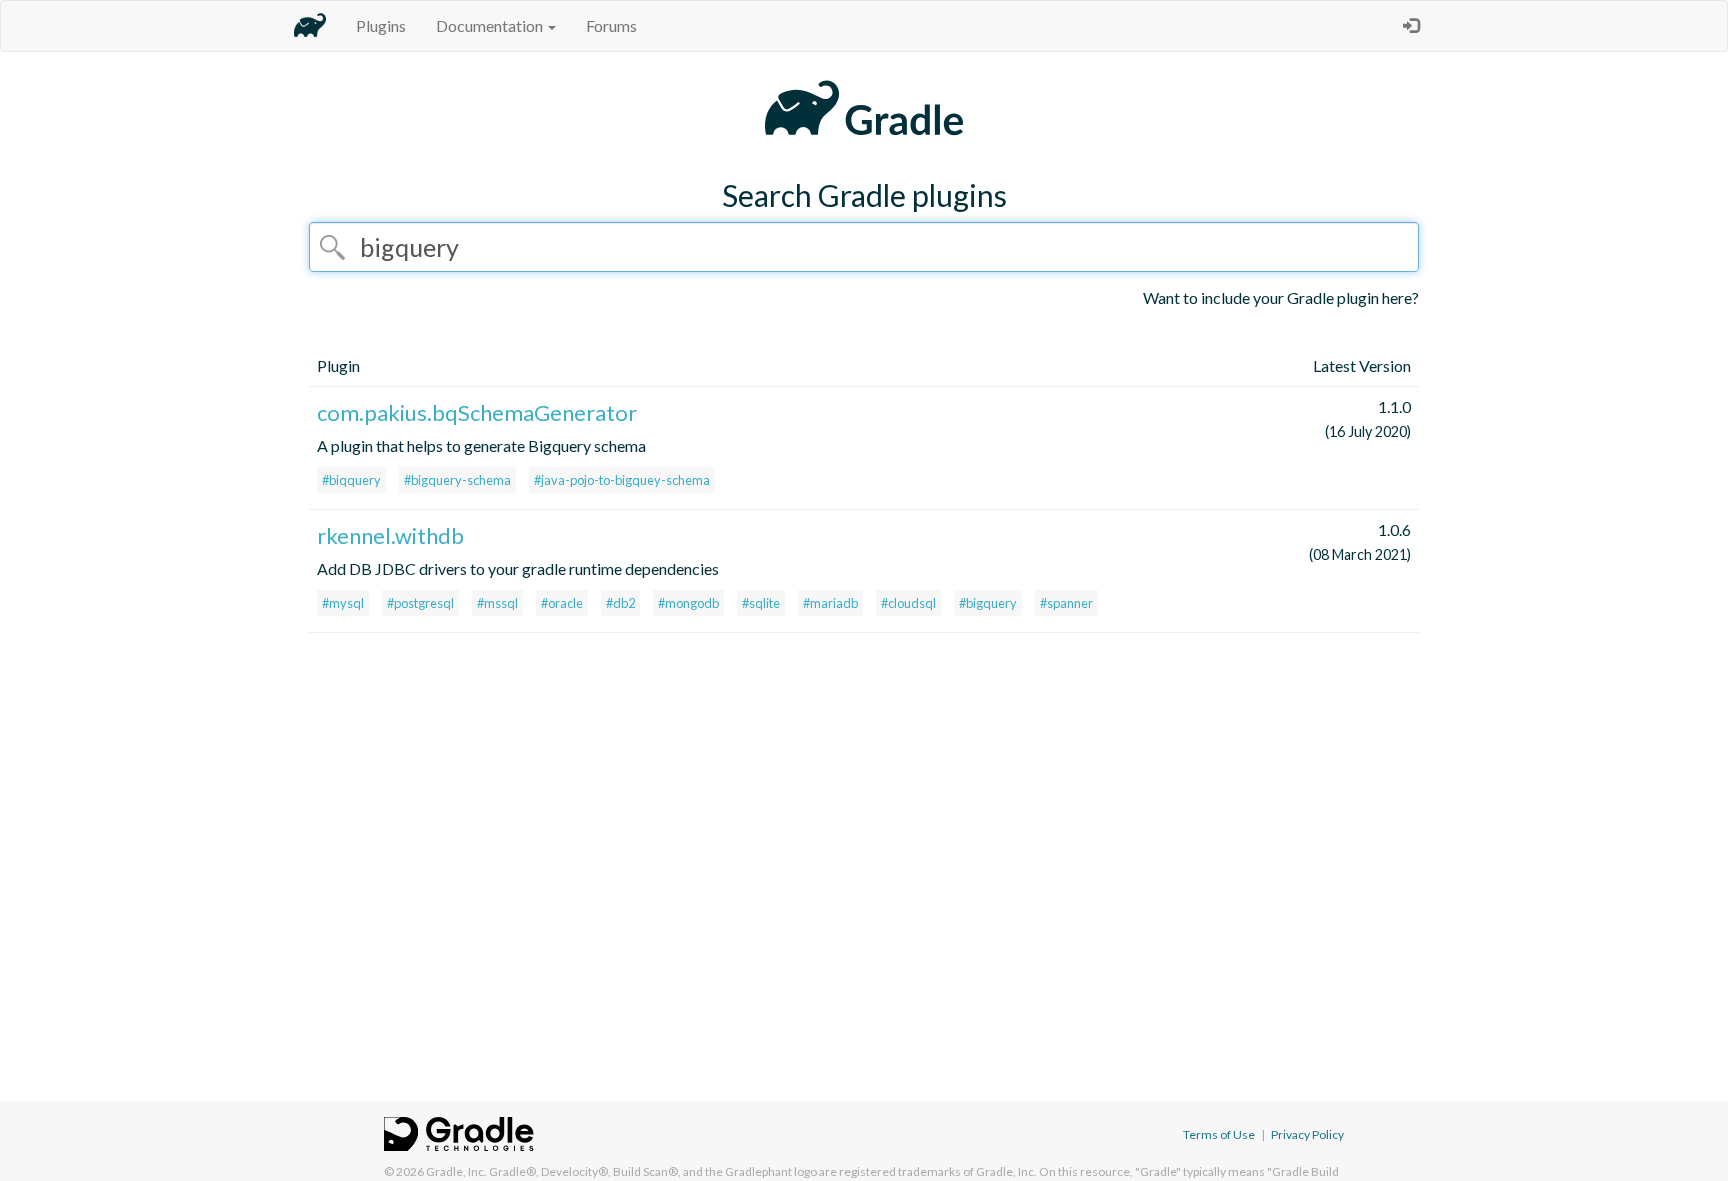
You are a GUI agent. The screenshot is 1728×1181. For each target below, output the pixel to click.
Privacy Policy (1307, 1134)
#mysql (343, 603)
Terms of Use (1219, 1134)
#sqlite (761, 603)
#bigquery (988, 603)
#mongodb (688, 603)
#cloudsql (908, 603)
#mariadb (830, 603)
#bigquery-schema (457, 480)
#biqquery (351, 480)
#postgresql (420, 603)
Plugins (381, 25)
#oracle (562, 603)
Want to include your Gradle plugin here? (1281, 297)
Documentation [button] (491, 25)
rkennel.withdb (390, 535)
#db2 (620, 603)
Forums (611, 25)
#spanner (1066, 603)
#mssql (497, 603)
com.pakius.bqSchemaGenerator (477, 412)
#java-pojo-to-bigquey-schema (622, 480)
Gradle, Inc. (456, 1171)
